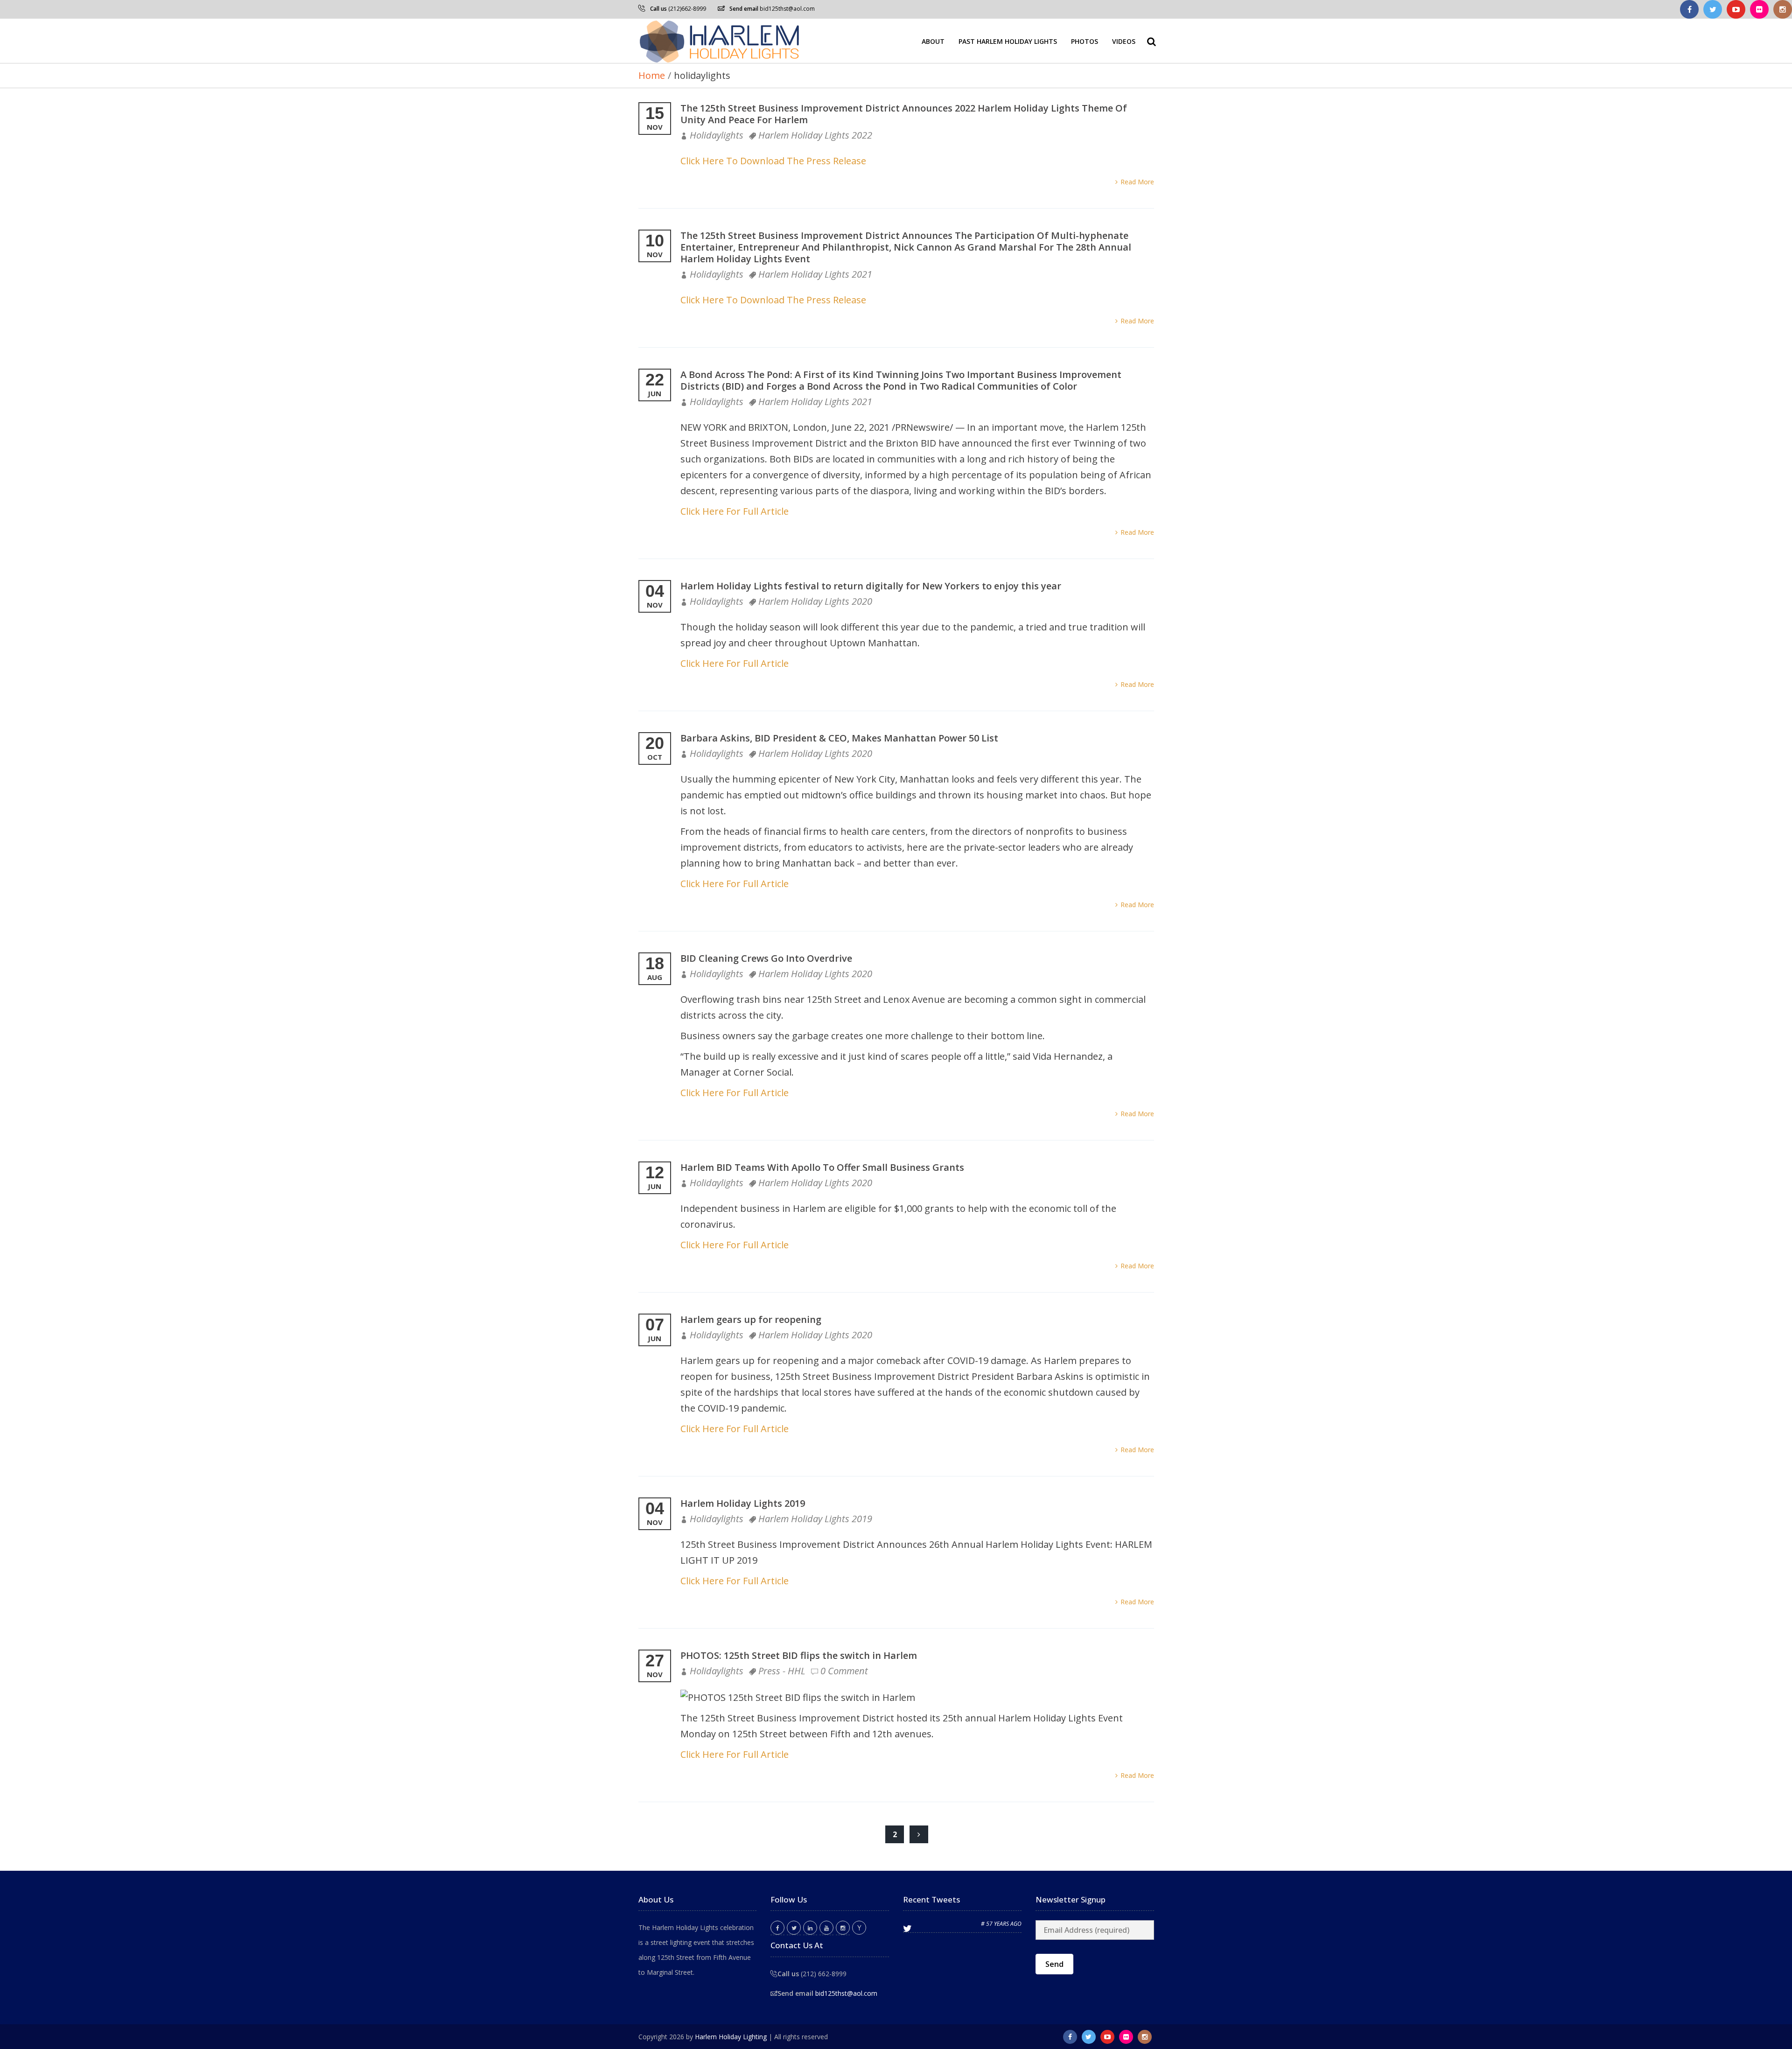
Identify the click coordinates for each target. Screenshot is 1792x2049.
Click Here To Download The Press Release (773, 161)
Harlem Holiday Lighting (731, 2037)
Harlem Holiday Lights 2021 (815, 274)
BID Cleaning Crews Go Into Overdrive (766, 958)
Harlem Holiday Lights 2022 (815, 135)
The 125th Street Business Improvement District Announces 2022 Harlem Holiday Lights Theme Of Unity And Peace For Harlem (904, 114)
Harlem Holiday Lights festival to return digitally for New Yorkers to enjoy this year (871, 586)
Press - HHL (782, 1671)
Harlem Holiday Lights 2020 (815, 601)
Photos (1085, 41)
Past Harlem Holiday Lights (1008, 41)
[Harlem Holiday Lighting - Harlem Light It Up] (720, 41)
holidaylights (717, 135)
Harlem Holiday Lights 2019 (743, 1503)
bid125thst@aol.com (787, 9)
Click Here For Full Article (735, 511)
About (933, 41)
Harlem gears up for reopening (751, 1319)
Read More (1137, 182)
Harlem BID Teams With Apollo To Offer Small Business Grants (822, 1167)
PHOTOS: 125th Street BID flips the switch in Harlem (799, 1655)
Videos (1124, 41)
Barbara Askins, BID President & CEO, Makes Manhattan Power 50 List (839, 738)
